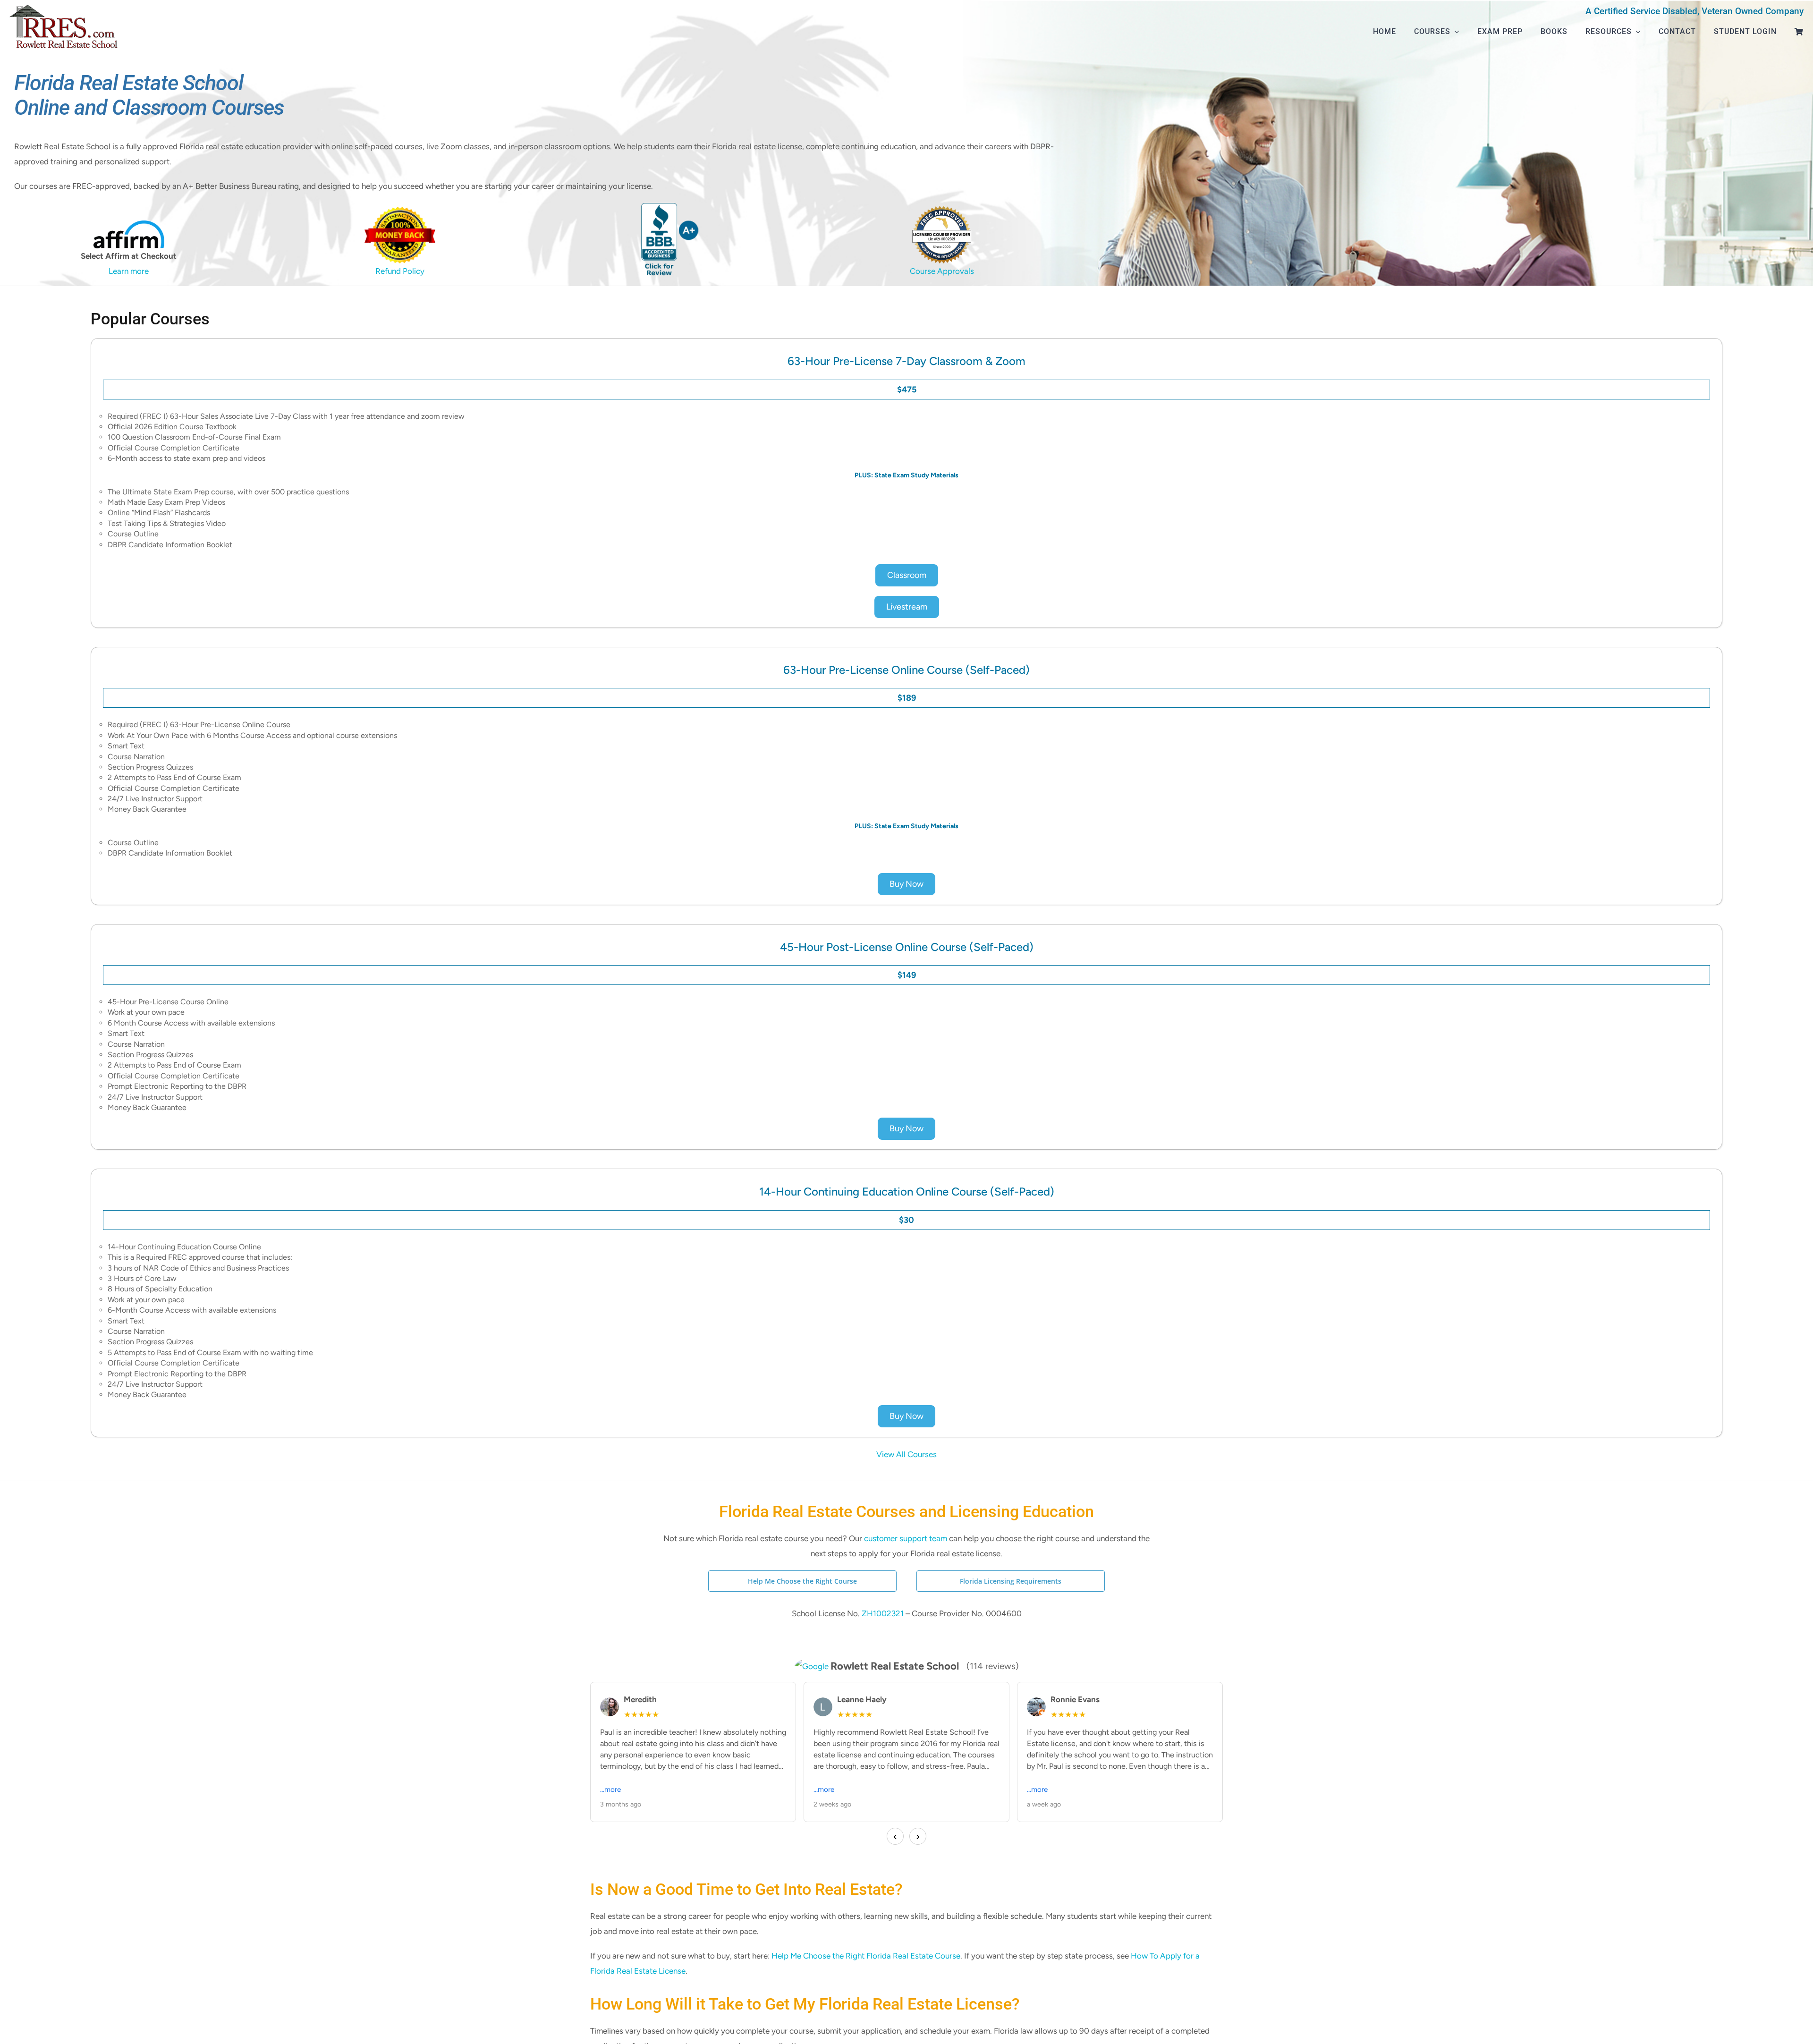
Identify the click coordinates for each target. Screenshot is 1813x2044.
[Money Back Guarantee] (400, 211)
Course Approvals (942, 271)
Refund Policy (400, 271)
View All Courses (906, 1454)
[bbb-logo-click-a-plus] (671, 207)
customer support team (906, 1538)
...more (610, 1789)
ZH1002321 (884, 1613)
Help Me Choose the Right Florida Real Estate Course (866, 1956)
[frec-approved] (942, 210)
